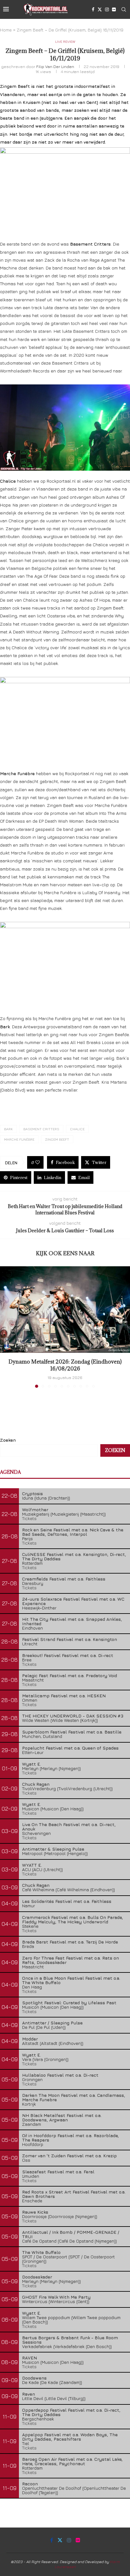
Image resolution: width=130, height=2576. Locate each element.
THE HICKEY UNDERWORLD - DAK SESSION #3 (73, 1716)
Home (6, 30)
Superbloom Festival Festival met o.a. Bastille (72, 1732)
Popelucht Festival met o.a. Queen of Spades (70, 1748)
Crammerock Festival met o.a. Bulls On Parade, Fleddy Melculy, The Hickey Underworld (73, 1919)
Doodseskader (37, 2277)
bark (8, 1129)
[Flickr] (114, 9)
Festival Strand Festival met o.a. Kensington (70, 1639)
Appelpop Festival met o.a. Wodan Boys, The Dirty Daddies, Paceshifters (70, 2437)
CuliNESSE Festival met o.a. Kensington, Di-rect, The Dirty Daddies (74, 1556)
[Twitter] (100, 9)
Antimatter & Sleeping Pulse (53, 1849)
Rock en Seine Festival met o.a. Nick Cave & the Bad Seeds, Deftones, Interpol (73, 1532)
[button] (5, 1327)
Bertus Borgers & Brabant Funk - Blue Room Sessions (70, 2340)
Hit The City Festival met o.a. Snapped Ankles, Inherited (72, 1621)
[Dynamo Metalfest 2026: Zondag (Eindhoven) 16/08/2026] (65, 1310)
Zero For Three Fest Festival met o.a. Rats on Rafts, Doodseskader (71, 1960)
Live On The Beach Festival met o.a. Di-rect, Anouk (69, 1827)
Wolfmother (35, 1509)
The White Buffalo (41, 2252)
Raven (29, 2394)
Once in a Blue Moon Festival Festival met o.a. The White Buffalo (71, 1980)
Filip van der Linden (55, 66)
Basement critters (41, 1129)
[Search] (124, 9)
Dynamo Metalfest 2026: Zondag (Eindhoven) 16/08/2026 (65, 1365)
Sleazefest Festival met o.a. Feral (58, 2172)
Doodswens (34, 2378)
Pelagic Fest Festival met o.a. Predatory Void (70, 1675)
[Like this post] (38, 1162)
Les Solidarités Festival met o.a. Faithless (67, 1901)
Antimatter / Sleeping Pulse (52, 2023)
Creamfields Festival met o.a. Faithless (64, 1579)
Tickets (29, 1518)
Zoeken (8, 1440)
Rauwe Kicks (35, 2212)
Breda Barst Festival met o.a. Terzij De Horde (70, 1942)
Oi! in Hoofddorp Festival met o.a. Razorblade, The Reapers (71, 2138)
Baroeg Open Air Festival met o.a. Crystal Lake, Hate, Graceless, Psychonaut (72, 2461)
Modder (30, 2039)
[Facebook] (93, 9)
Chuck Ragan (36, 1784)
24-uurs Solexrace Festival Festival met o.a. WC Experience (73, 1601)
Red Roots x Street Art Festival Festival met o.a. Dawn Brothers (74, 2194)
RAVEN (30, 2358)
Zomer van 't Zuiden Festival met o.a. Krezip (69, 2156)
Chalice (77, 1129)
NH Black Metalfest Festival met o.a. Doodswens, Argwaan (62, 2117)
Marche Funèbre (19, 1139)
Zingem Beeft (57, 1139)
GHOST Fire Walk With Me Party (56, 2297)
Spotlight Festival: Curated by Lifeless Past (69, 2003)
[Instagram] (107, 9)
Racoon (30, 2484)
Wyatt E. (32, 1764)
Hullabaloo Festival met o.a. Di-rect (60, 2075)
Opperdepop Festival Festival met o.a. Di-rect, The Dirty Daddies (71, 2412)
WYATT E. (32, 1865)
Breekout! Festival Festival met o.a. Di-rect (68, 1655)
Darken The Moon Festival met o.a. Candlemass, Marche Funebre (74, 2097)
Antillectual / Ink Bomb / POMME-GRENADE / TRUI (71, 2234)
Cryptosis (32, 1493)
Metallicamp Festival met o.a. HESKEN (64, 1696)
